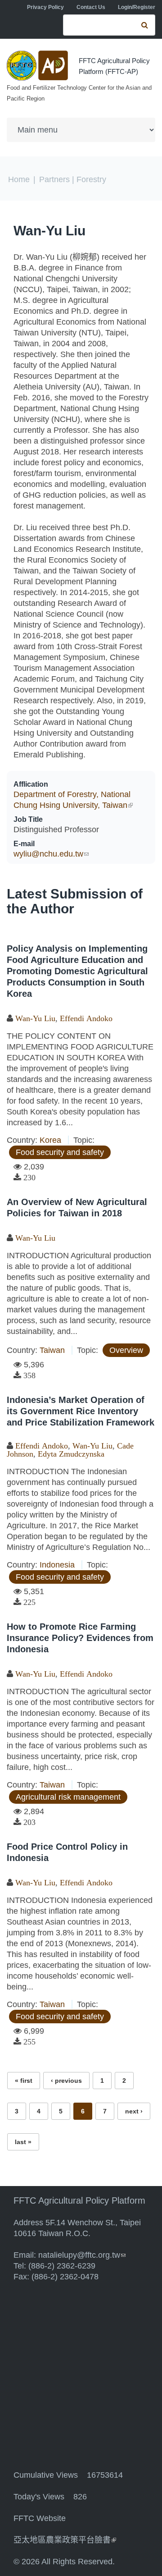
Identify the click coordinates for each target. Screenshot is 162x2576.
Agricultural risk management (68, 1797)
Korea (50, 1140)
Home (19, 179)
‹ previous (66, 2081)
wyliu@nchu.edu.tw (51, 854)
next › (134, 2111)
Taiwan (52, 1350)
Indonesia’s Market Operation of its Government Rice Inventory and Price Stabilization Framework (81, 1411)
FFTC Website (40, 2518)
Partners (54, 179)
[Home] (38, 66)
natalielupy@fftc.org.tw (82, 2255)
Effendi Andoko (86, 1018)
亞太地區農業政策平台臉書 (65, 2540)
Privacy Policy (45, 7)
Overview (126, 1350)
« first (24, 2081)
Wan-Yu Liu (49, 231)
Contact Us (91, 7)
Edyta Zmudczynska (71, 1454)
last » (23, 2142)
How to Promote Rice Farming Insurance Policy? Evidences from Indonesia (80, 1638)
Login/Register (137, 7)
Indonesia (57, 1565)
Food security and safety (60, 1152)
